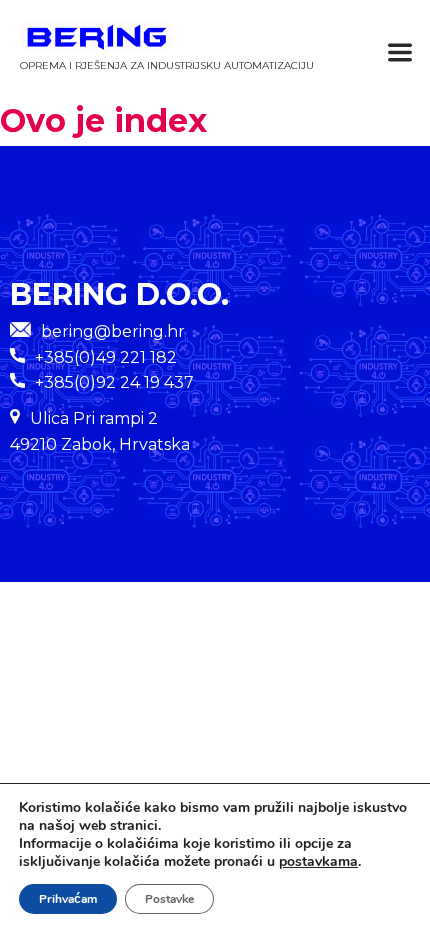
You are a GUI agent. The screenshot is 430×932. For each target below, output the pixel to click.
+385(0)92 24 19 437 (114, 382)
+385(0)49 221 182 (106, 357)
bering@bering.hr (113, 331)
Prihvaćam (68, 899)
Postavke (169, 899)
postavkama (318, 862)
